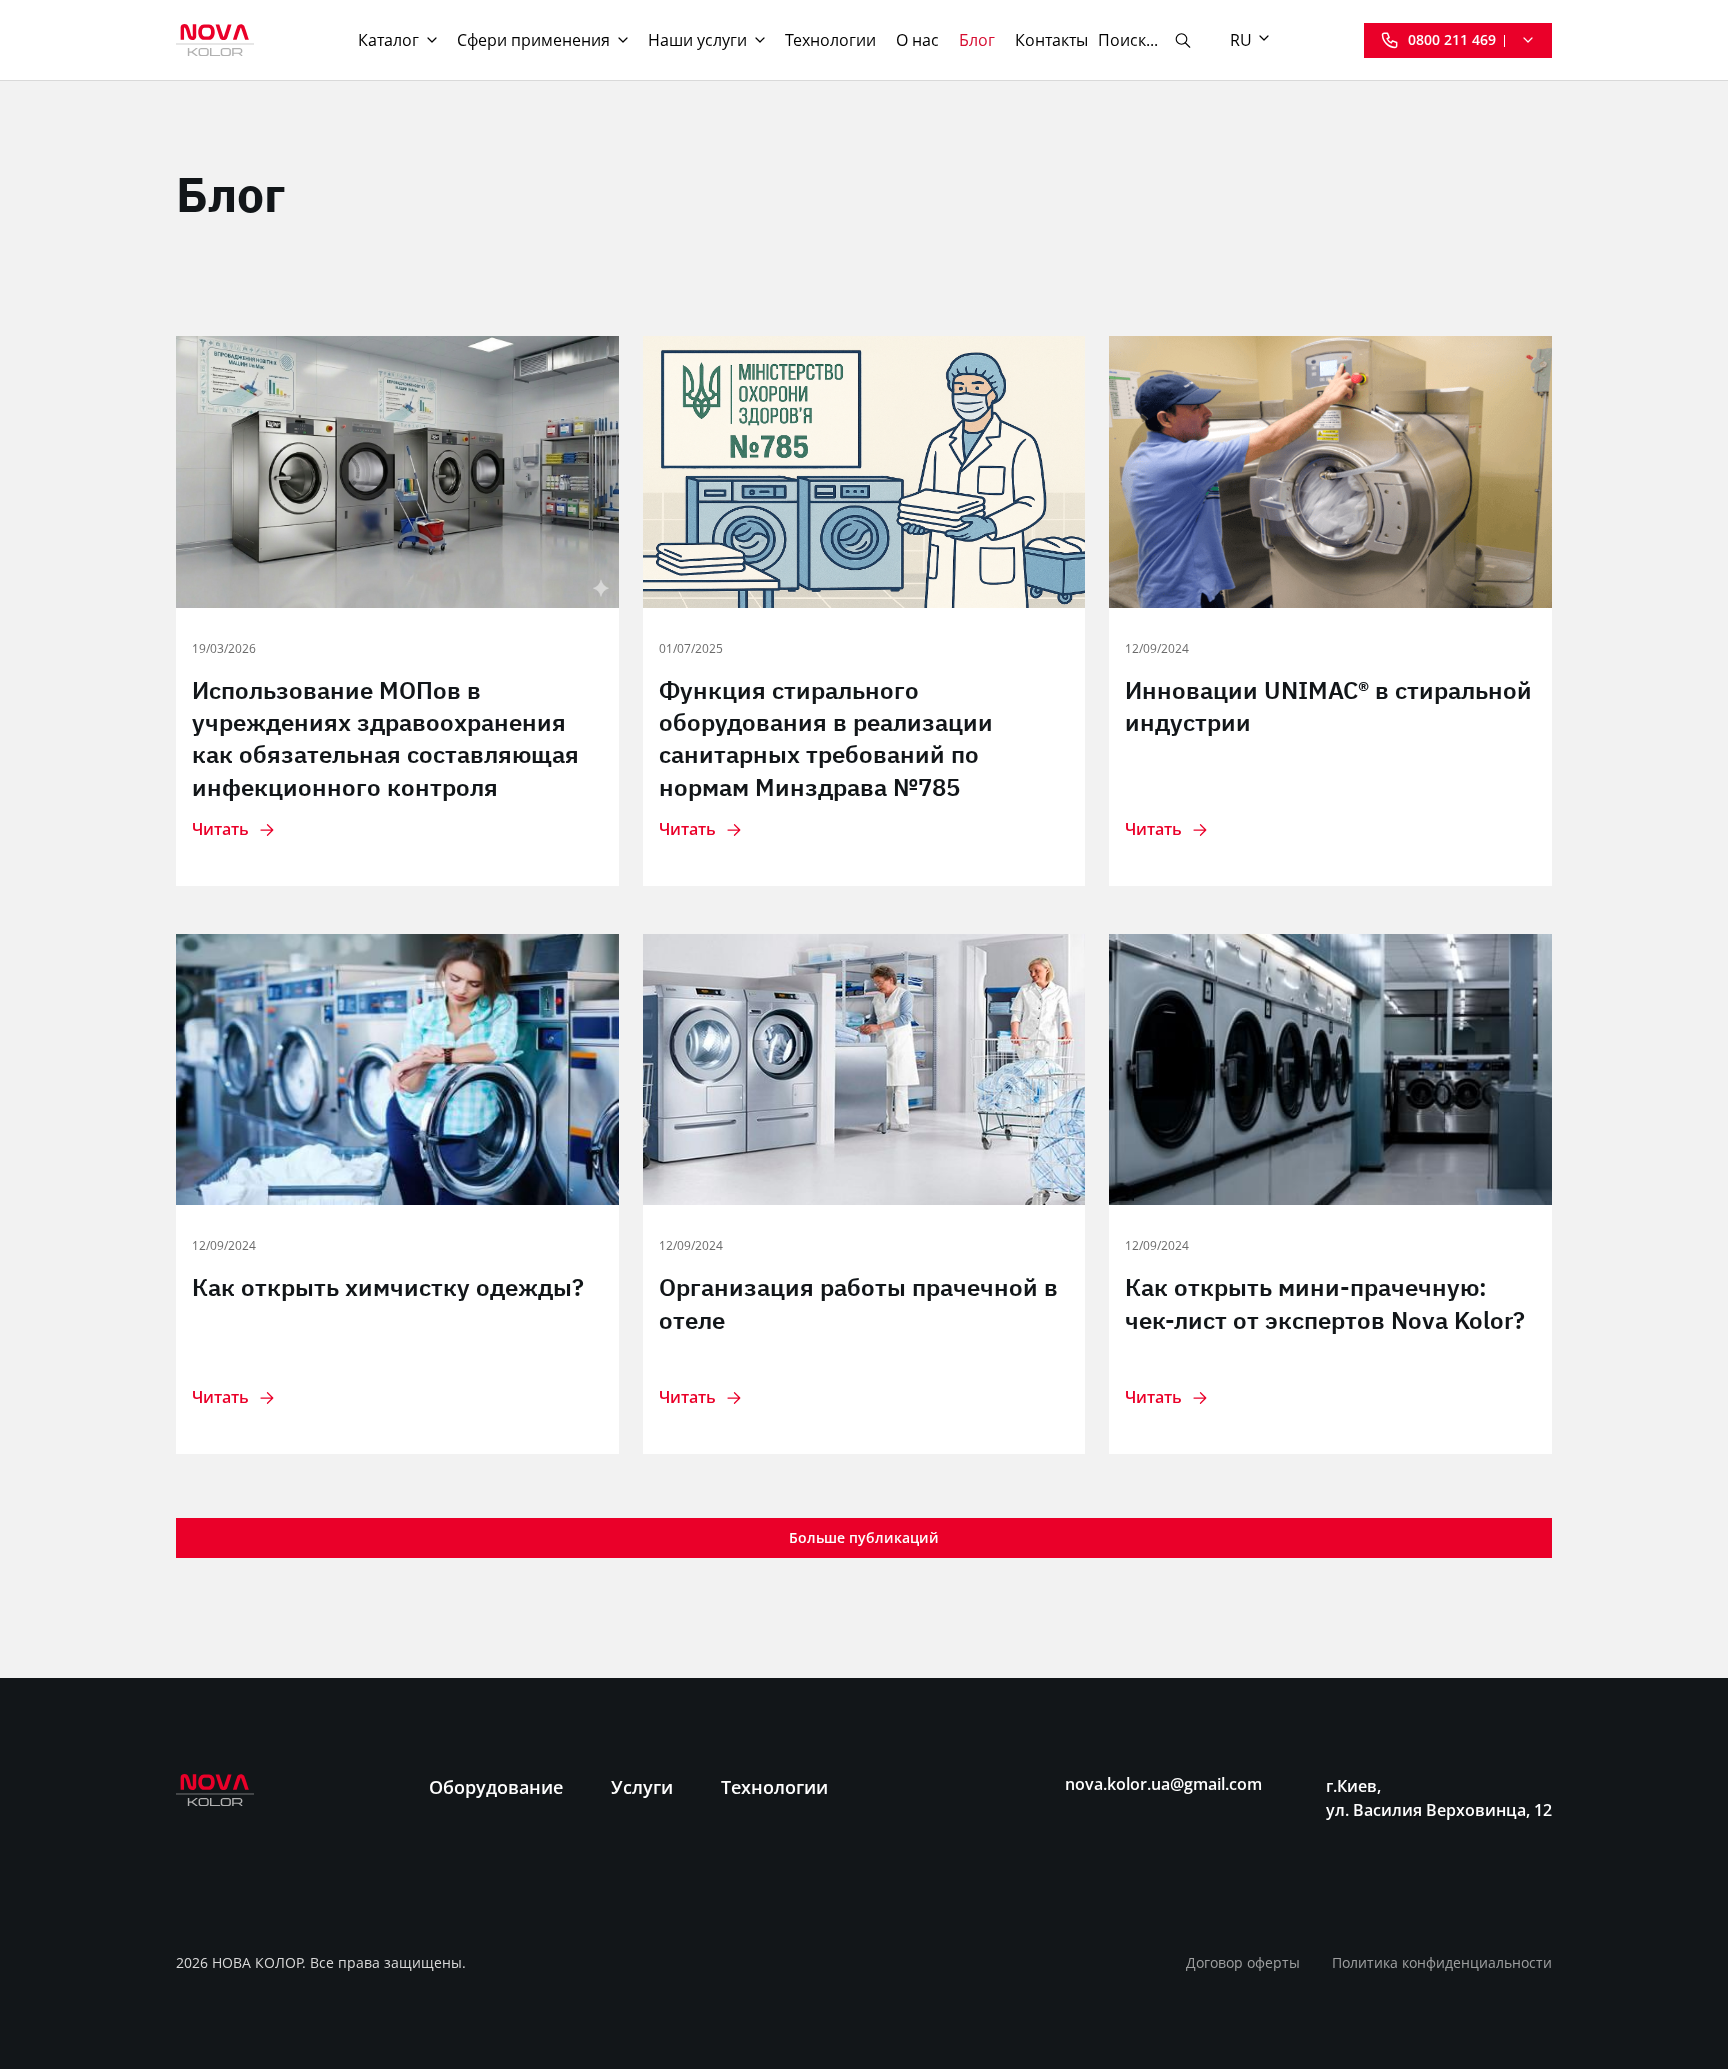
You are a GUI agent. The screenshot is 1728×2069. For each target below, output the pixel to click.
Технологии (830, 40)
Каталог (388, 40)
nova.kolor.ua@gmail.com (1163, 1784)
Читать (220, 829)
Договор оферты (1243, 1962)
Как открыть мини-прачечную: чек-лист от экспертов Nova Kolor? (1325, 1303)
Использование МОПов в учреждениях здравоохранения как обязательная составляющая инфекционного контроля (385, 738)
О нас (917, 40)
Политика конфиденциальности (1442, 1962)
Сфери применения (533, 40)
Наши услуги (697, 40)
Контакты (1051, 40)
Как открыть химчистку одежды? (388, 1287)
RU (1241, 40)
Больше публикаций (864, 1537)
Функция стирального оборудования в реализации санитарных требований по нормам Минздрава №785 (826, 738)
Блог (977, 40)
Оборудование (496, 1787)
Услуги (642, 1787)
